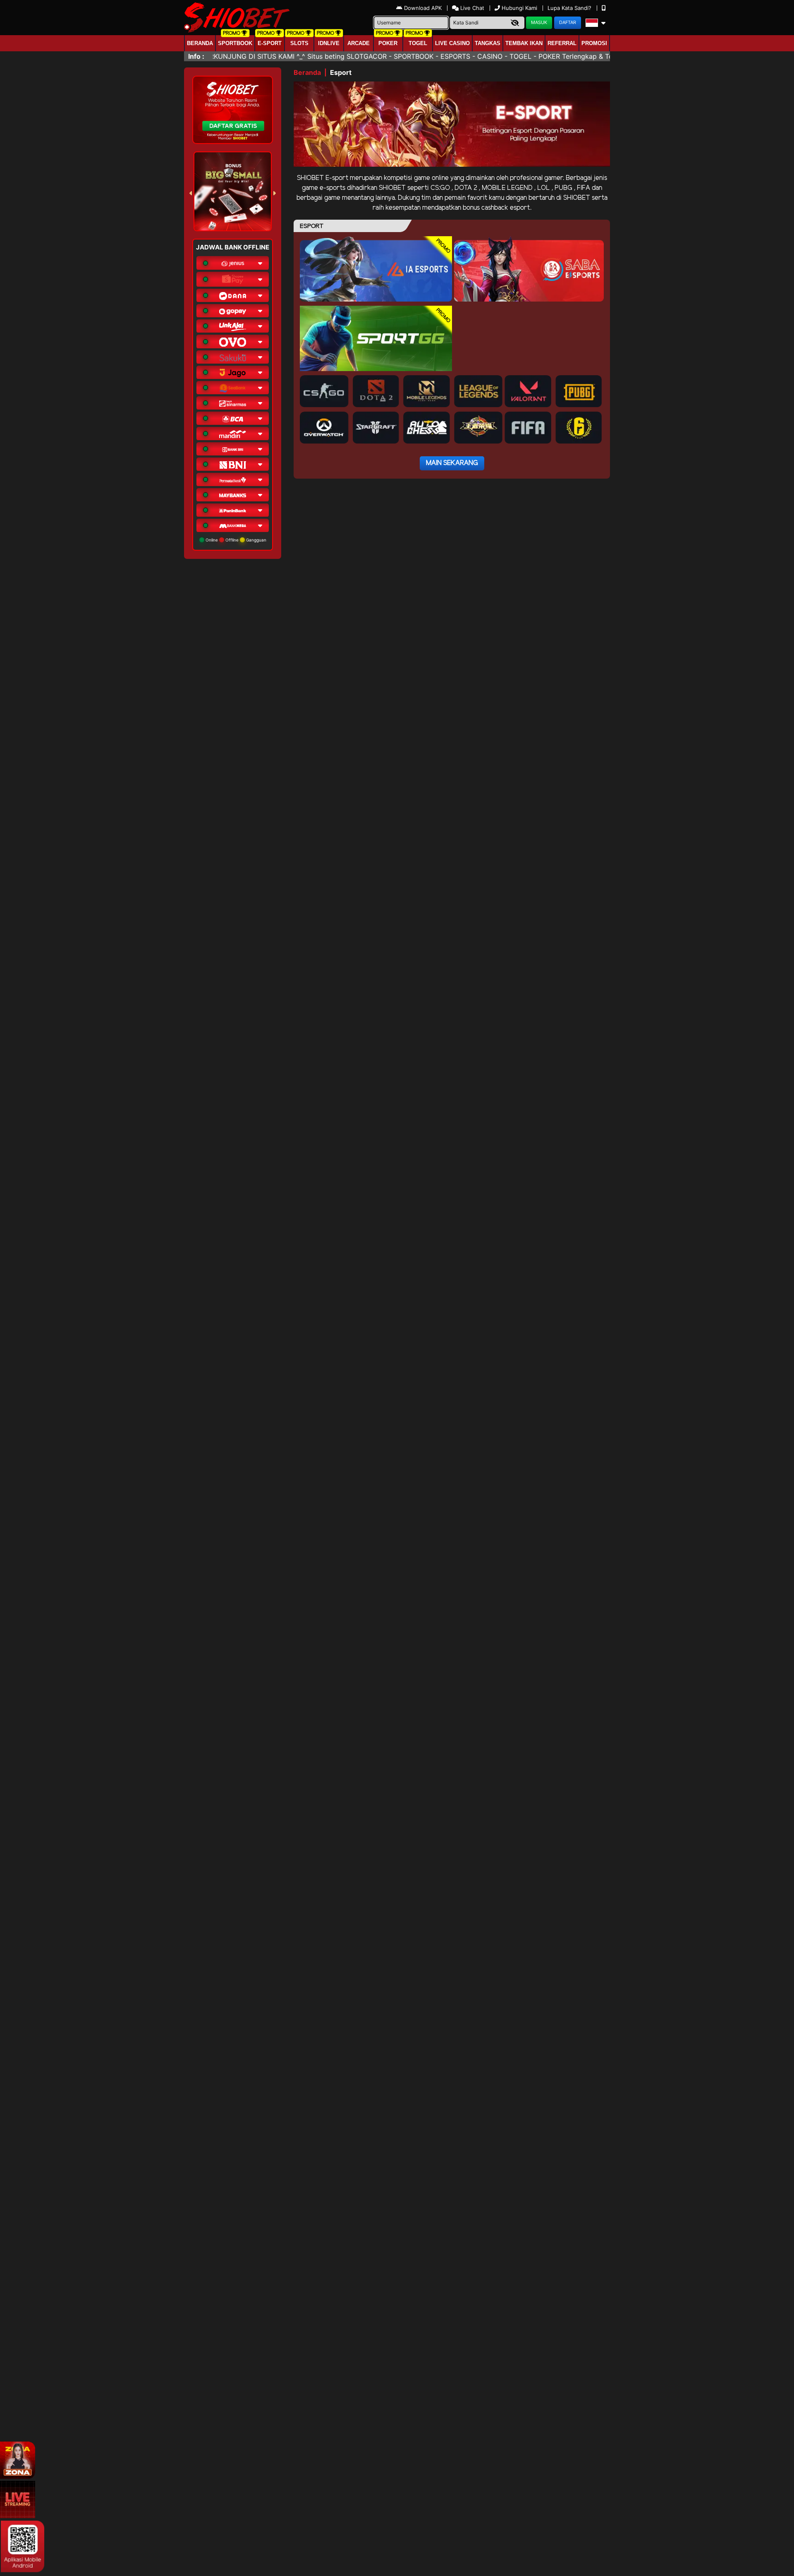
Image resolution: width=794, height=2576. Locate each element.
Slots (299, 43)
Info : (196, 56)
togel (418, 43)
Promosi (594, 43)
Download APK (423, 8)
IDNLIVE (329, 43)
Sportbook (235, 43)
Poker (388, 43)
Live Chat (471, 8)
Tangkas (488, 43)
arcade (359, 43)
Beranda (200, 43)
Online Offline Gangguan (235, 540)
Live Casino (452, 43)
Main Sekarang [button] (452, 463)
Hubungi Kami (519, 8)
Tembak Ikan (524, 43)
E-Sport (270, 43)
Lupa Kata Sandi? (570, 8)
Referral (562, 43)
